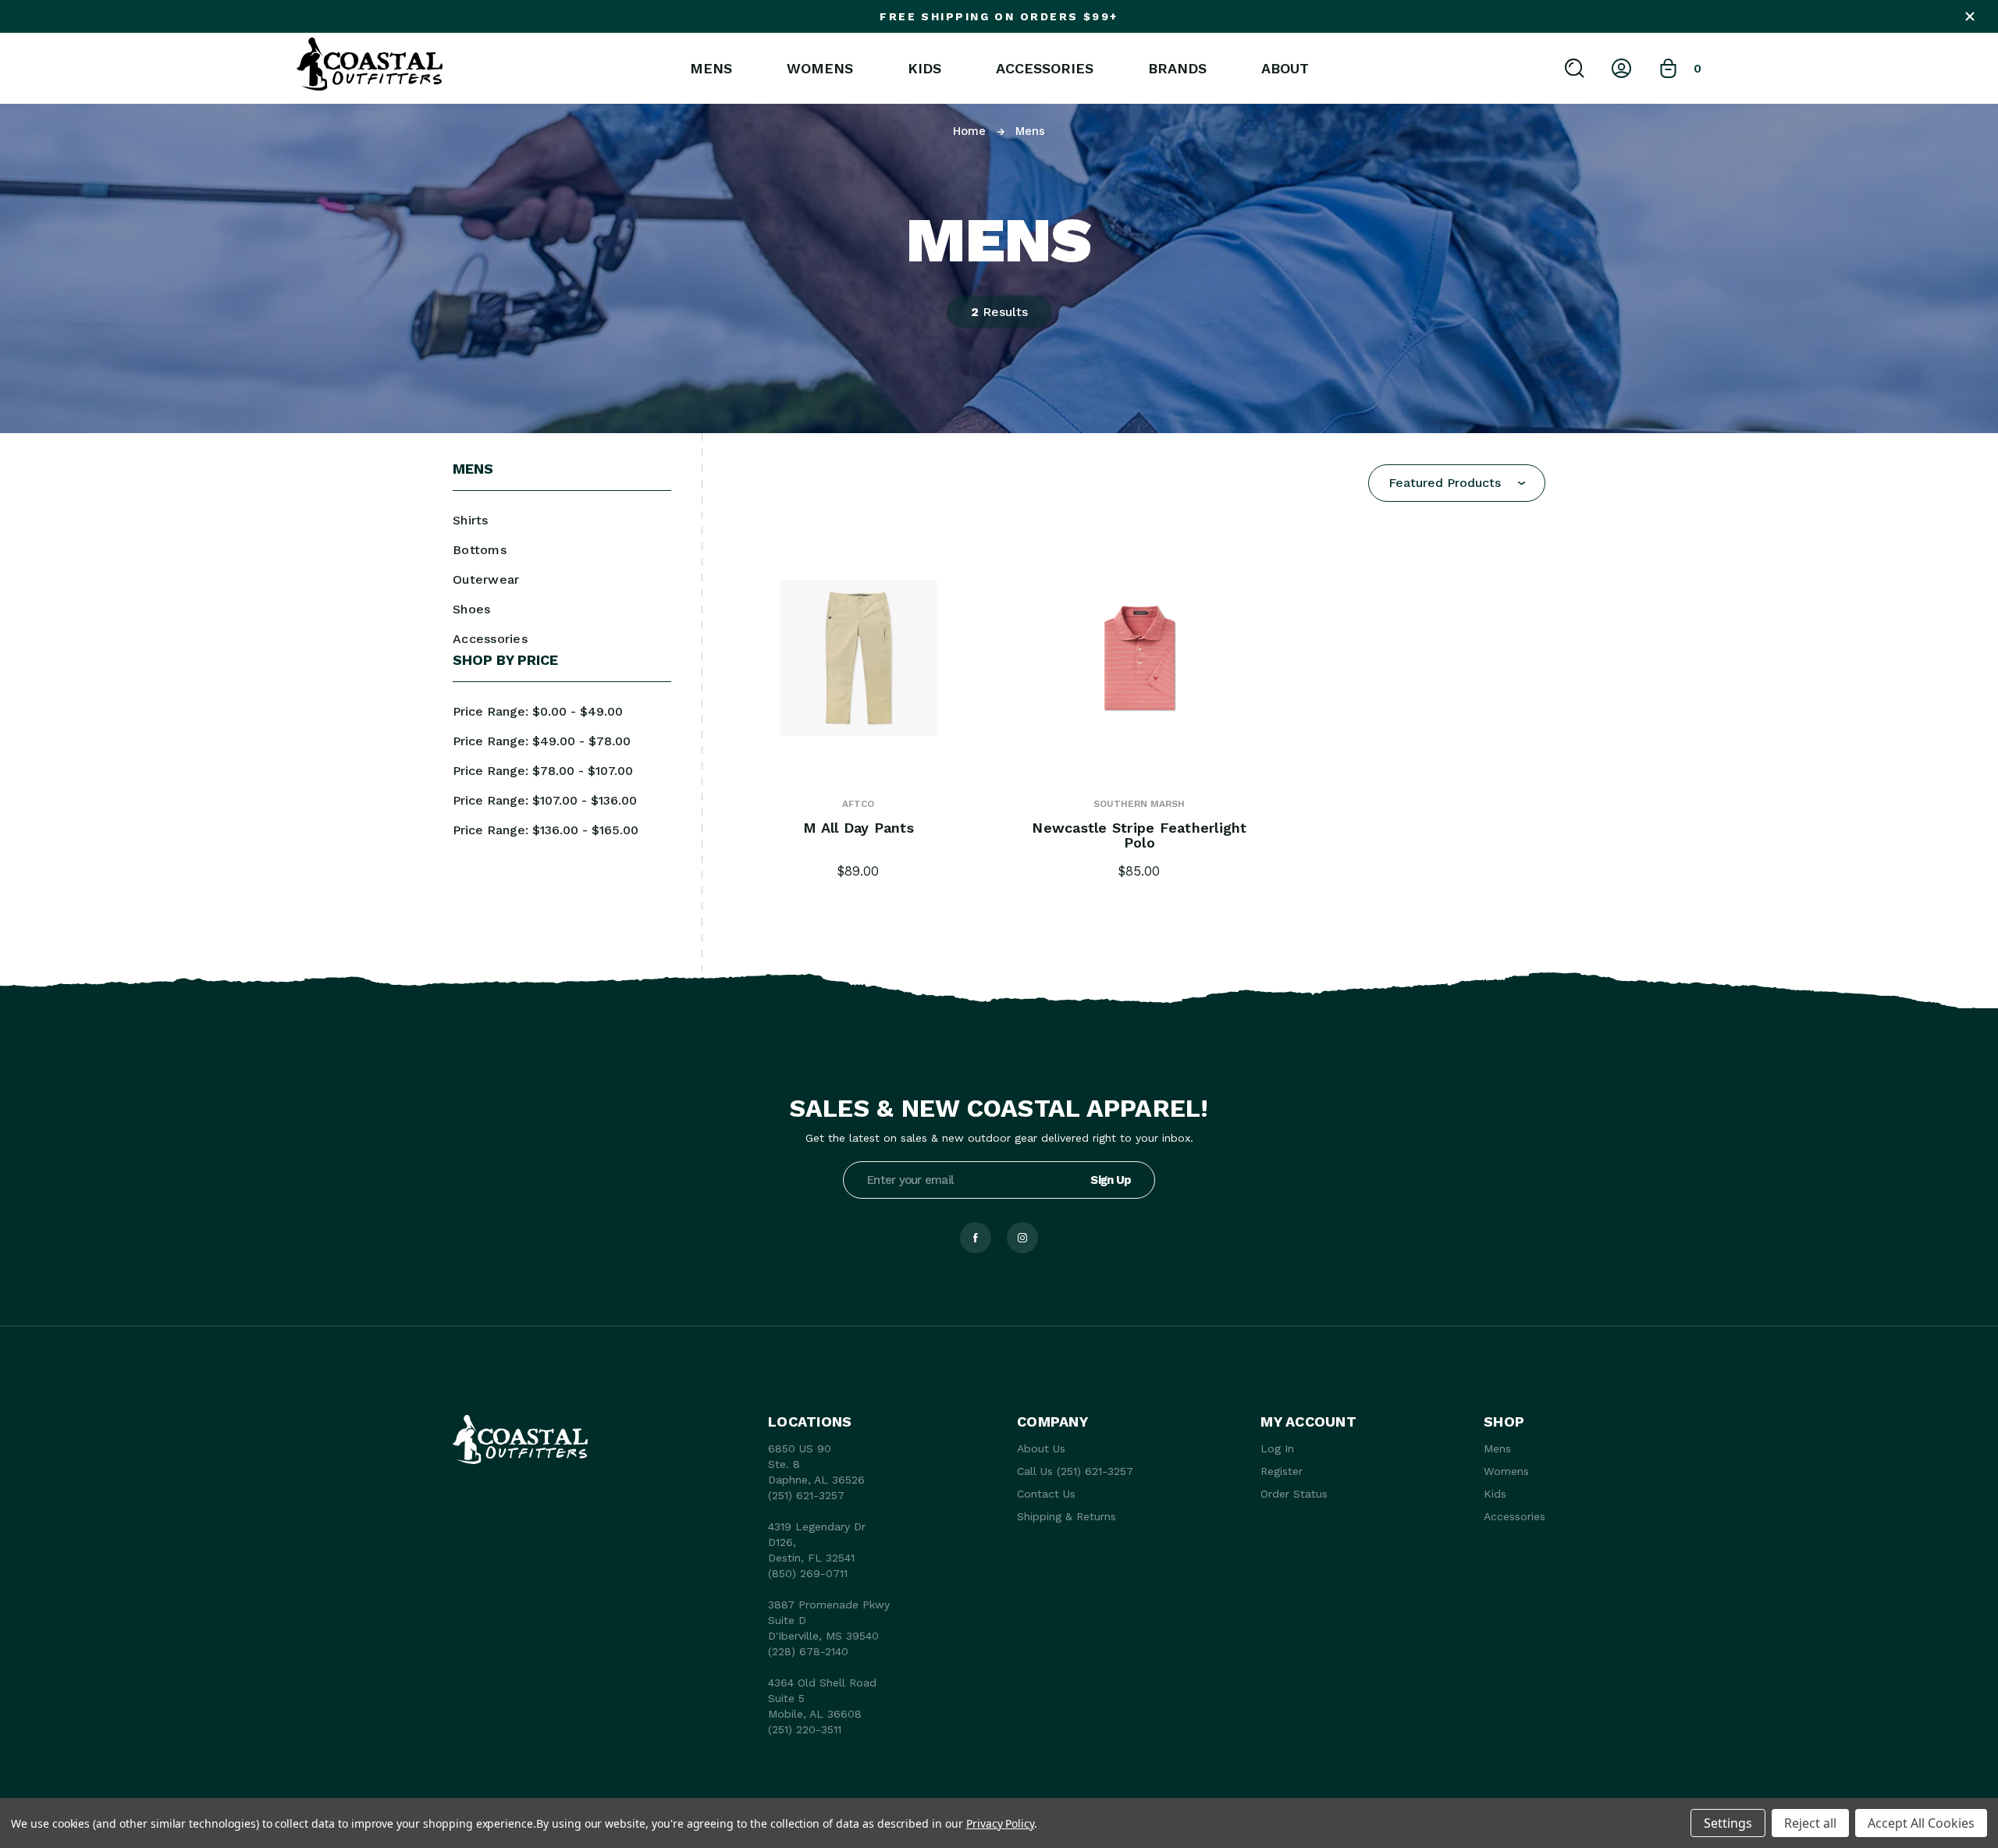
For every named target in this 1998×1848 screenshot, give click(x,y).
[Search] (1575, 68)
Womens (820, 69)
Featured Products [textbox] (1445, 483)
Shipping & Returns (1067, 1516)
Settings (1728, 1823)
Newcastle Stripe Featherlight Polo (1139, 836)
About (1285, 69)
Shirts (471, 520)
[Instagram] (1022, 1238)
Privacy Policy (1000, 1823)
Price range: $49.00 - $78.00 (542, 741)
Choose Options (859, 676)
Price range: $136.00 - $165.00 (546, 830)
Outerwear (486, 579)
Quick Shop (859, 639)
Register (1282, 1471)
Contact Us (1046, 1494)
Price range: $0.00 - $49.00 (538, 711)
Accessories (1045, 69)
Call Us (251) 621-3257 (1075, 1471)
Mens (711, 69)
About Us (1041, 1448)
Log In (1277, 1448)
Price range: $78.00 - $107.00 (543, 771)
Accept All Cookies (1921, 1823)
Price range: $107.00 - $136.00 (545, 800)
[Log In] (1621, 68)
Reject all (1810, 1823)
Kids (924, 69)
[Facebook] (976, 1238)
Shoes (471, 609)
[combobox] (1457, 483)
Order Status (1294, 1494)
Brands (1177, 69)
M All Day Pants (859, 828)
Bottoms (480, 550)
